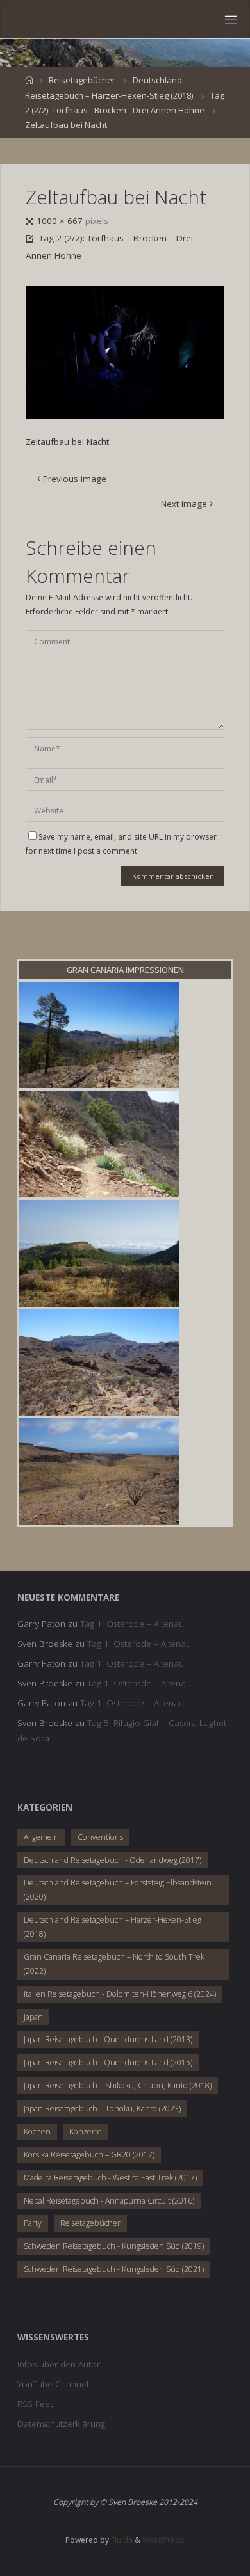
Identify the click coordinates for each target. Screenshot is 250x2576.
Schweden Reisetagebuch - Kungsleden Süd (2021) (114, 2269)
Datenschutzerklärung (61, 2424)
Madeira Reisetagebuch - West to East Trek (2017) (110, 2178)
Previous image (75, 479)
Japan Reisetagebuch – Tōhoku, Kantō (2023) (102, 2108)
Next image (184, 504)
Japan (33, 2017)
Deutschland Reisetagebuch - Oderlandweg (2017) (113, 1860)
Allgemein (41, 1837)
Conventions (100, 1837)
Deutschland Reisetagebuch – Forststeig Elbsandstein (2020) (118, 1890)
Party (33, 2223)
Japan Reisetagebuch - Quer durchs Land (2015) (108, 2062)
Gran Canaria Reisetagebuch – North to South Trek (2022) (114, 1964)
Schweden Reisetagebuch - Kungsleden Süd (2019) (114, 2246)
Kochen (37, 2132)
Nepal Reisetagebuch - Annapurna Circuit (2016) (109, 2201)
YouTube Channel (53, 2384)
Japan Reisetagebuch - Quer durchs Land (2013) (108, 2039)
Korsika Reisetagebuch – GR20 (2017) (89, 2155)
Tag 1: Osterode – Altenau (132, 1624)
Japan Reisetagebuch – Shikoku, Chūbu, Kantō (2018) (118, 2085)
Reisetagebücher (82, 80)
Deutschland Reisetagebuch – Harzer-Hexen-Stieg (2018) (113, 1927)
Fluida (121, 2540)
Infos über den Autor (59, 2364)
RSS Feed (36, 2404)
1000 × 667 (61, 221)
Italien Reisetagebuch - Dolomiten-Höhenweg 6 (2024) (120, 1994)
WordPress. (163, 2540)
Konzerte (86, 2132)
